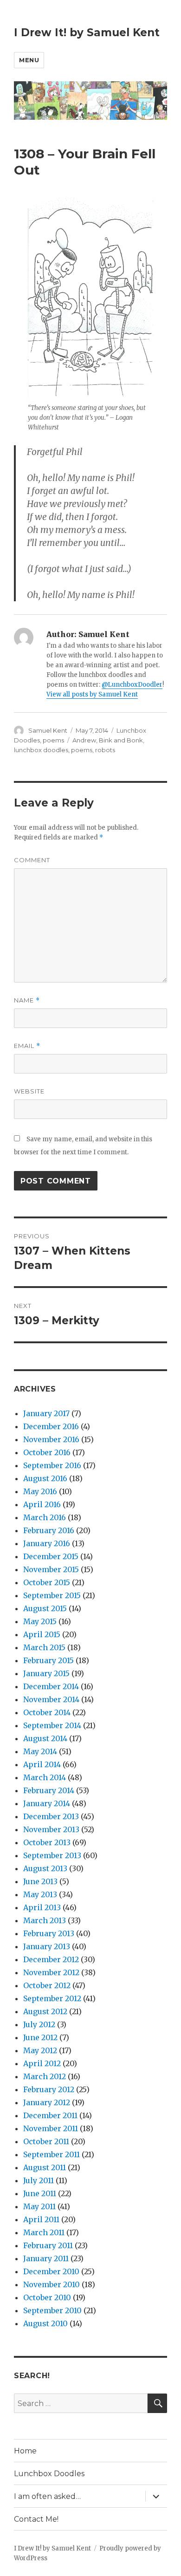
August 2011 (45, 2167)
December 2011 (50, 2115)
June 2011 (40, 2193)
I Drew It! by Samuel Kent (87, 33)
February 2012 (49, 2089)
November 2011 (51, 2128)
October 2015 (47, 1582)
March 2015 (44, 1647)
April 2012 (42, 2063)
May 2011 (39, 2206)
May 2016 (40, 1491)
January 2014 (47, 1803)
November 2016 (51, 1439)
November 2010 (52, 2284)
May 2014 (40, 1751)
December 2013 (51, 1816)
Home (25, 2451)
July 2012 (39, 2024)
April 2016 (42, 1504)
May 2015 (40, 1621)
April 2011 (41, 2219)
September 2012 (52, 1998)
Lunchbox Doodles (49, 2474)
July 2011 (39, 2180)
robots (105, 750)
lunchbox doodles (41, 750)
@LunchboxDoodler (132, 685)
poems (53, 740)
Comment (32, 860)
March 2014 (45, 1777)
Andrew (84, 740)
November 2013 (51, 1829)
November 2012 (51, 1972)
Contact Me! (36, 2519)
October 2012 (47, 1985)
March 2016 (45, 1517)
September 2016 (52, 1465)
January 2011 (46, 2258)
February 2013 (49, 1933)
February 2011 (48, 2245)
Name (27, 1000)
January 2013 (47, 1946)
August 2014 (45, 1738)
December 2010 (51, 2271)
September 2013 (52, 1855)
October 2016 (47, 1452)
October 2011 (46, 2141)
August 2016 (45, 1478)
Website (29, 1091)
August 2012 (45, 2011)
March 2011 (44, 2232)
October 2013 (47, 1842)
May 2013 (40, 1894)
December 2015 (51, 1556)
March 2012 (45, 2076)
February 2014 (49, 1790)
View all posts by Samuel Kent (92, 694)
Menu (29, 60)
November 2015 (51, 1569)
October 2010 (47, 2297)
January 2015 (46, 1673)
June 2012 (40, 2037)
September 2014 (52, 1725)
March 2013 (45, 1920)
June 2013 (40, 1881)
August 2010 (45, 2323)
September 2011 (52, 2154)
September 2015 (52, 1595)
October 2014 (47, 1712)
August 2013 (45, 1868)
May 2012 (40, 2050)
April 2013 (42, 1907)
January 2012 (47, 2102)
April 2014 (42, 1764)
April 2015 (42, 1634)
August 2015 (45, 1608)
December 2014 (51, 1686)
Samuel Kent (48, 730)
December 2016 (51, 1426)
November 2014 (51, 1699)
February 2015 (48, 1660)
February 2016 (49, 1530)
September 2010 (52, 2310)
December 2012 (51, 1959)
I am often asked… (47, 2496)
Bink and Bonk (121, 740)
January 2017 (46, 1413)
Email (27, 1046)
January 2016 (47, 1543)
